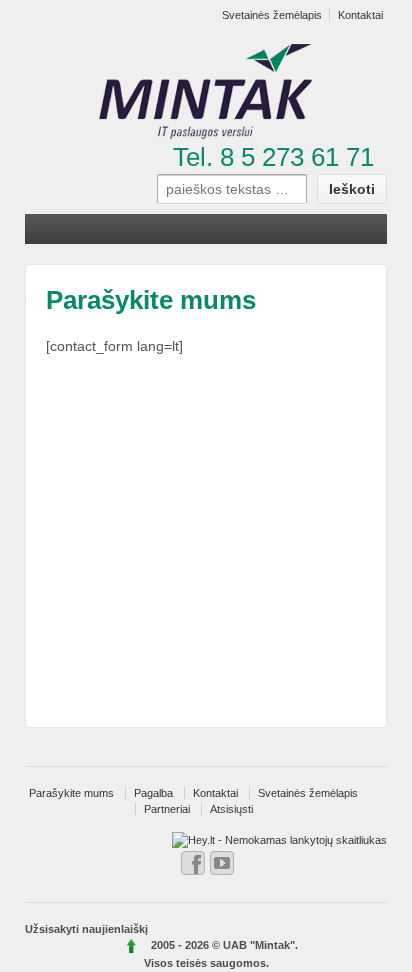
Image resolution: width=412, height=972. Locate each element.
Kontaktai (215, 793)
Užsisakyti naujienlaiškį (86, 929)
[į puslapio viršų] (132, 945)
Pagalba (153, 793)
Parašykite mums (71, 793)
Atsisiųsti (231, 809)
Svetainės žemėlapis (308, 793)
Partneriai (167, 809)
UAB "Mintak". (260, 945)
